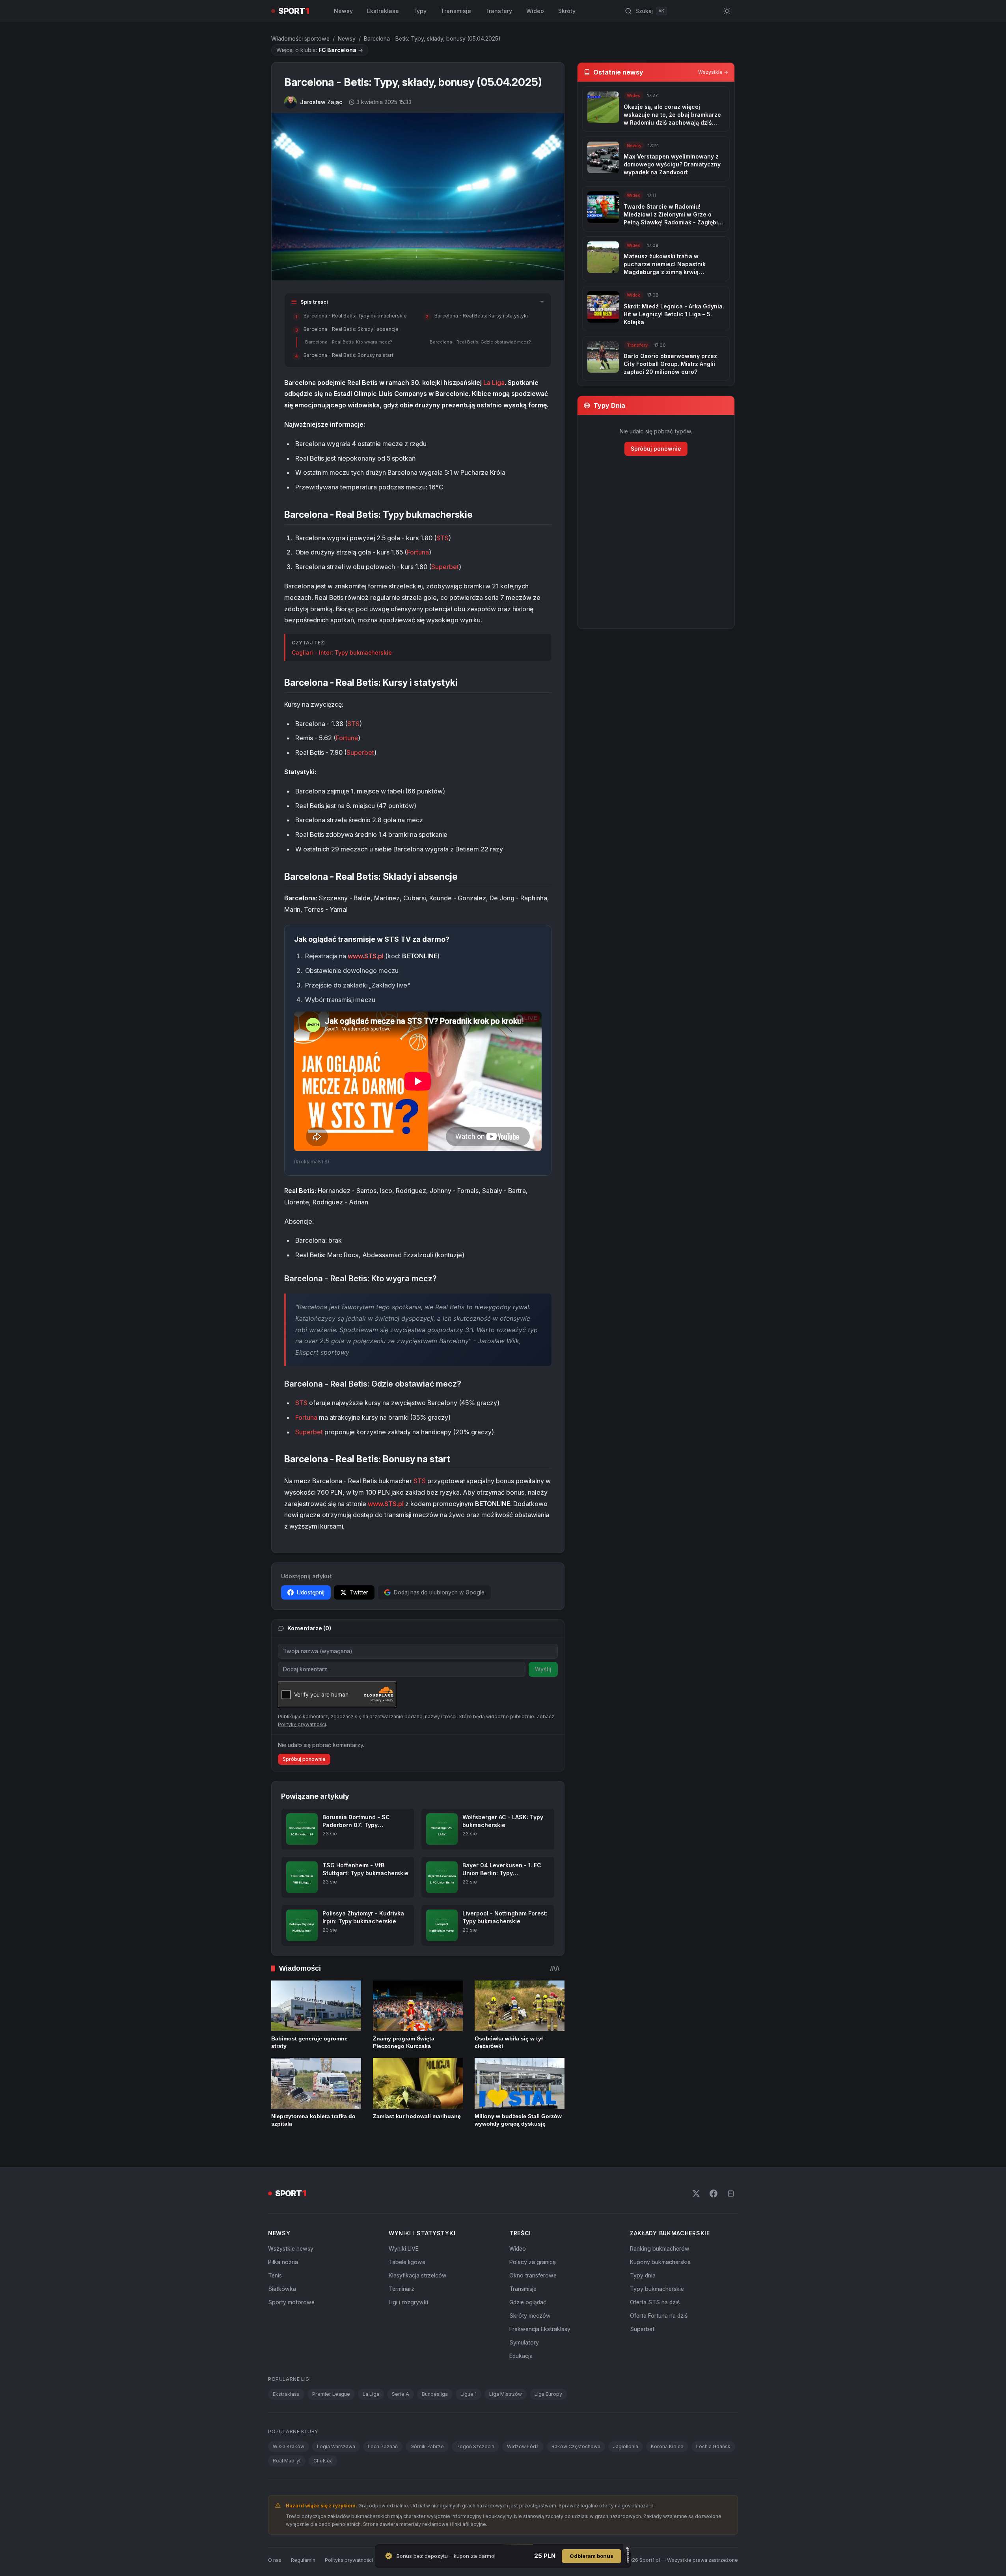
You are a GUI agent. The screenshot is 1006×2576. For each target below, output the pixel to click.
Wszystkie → (713, 72)
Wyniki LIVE (404, 2248)
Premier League (331, 2394)
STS (442, 538)
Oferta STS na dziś (655, 2302)
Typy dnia (643, 2275)
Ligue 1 (469, 2394)
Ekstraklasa (383, 11)
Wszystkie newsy (291, 2248)
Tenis (275, 2275)
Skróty (567, 11)
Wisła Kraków (289, 2446)
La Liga (494, 383)
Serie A (401, 2394)
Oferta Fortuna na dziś (659, 2316)
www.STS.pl (366, 956)
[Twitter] (696, 2193)
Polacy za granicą (533, 2262)
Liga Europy (548, 2394)
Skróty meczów (530, 2316)
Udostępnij (311, 1592)
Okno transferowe (533, 2275)
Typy (420, 11)
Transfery (499, 11)
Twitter (359, 1592)
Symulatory (524, 2342)
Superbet (445, 567)
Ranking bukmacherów (660, 2248)
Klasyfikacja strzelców (418, 2275)
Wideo (535, 11)
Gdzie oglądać (528, 2302)
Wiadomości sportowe (300, 38)
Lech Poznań (383, 2446)
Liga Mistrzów (506, 2394)
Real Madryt (287, 2461)
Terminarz (401, 2289)
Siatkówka (282, 2289)
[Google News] (731, 2193)
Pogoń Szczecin (475, 2446)
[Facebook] (714, 2193)
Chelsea (323, 2461)
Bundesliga (435, 2394)
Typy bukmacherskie (657, 2289)
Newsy (343, 11)
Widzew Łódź (523, 2446)
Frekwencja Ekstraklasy (540, 2329)
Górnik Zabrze (427, 2446)
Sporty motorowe (291, 2302)
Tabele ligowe (407, 2262)
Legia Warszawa (336, 2446)
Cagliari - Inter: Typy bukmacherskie (342, 652)
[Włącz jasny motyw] (727, 11)
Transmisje (456, 11)
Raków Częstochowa (576, 2446)
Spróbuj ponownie (304, 1759)
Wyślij (543, 1669)
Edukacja (521, 2356)
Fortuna (418, 552)
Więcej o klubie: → (320, 50)
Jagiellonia (626, 2446)
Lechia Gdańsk (713, 2446)
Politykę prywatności (302, 1724)
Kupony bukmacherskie (660, 2262)
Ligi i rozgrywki (408, 2302)
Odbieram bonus (591, 2556)
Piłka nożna (283, 2262)
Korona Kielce (667, 2446)
